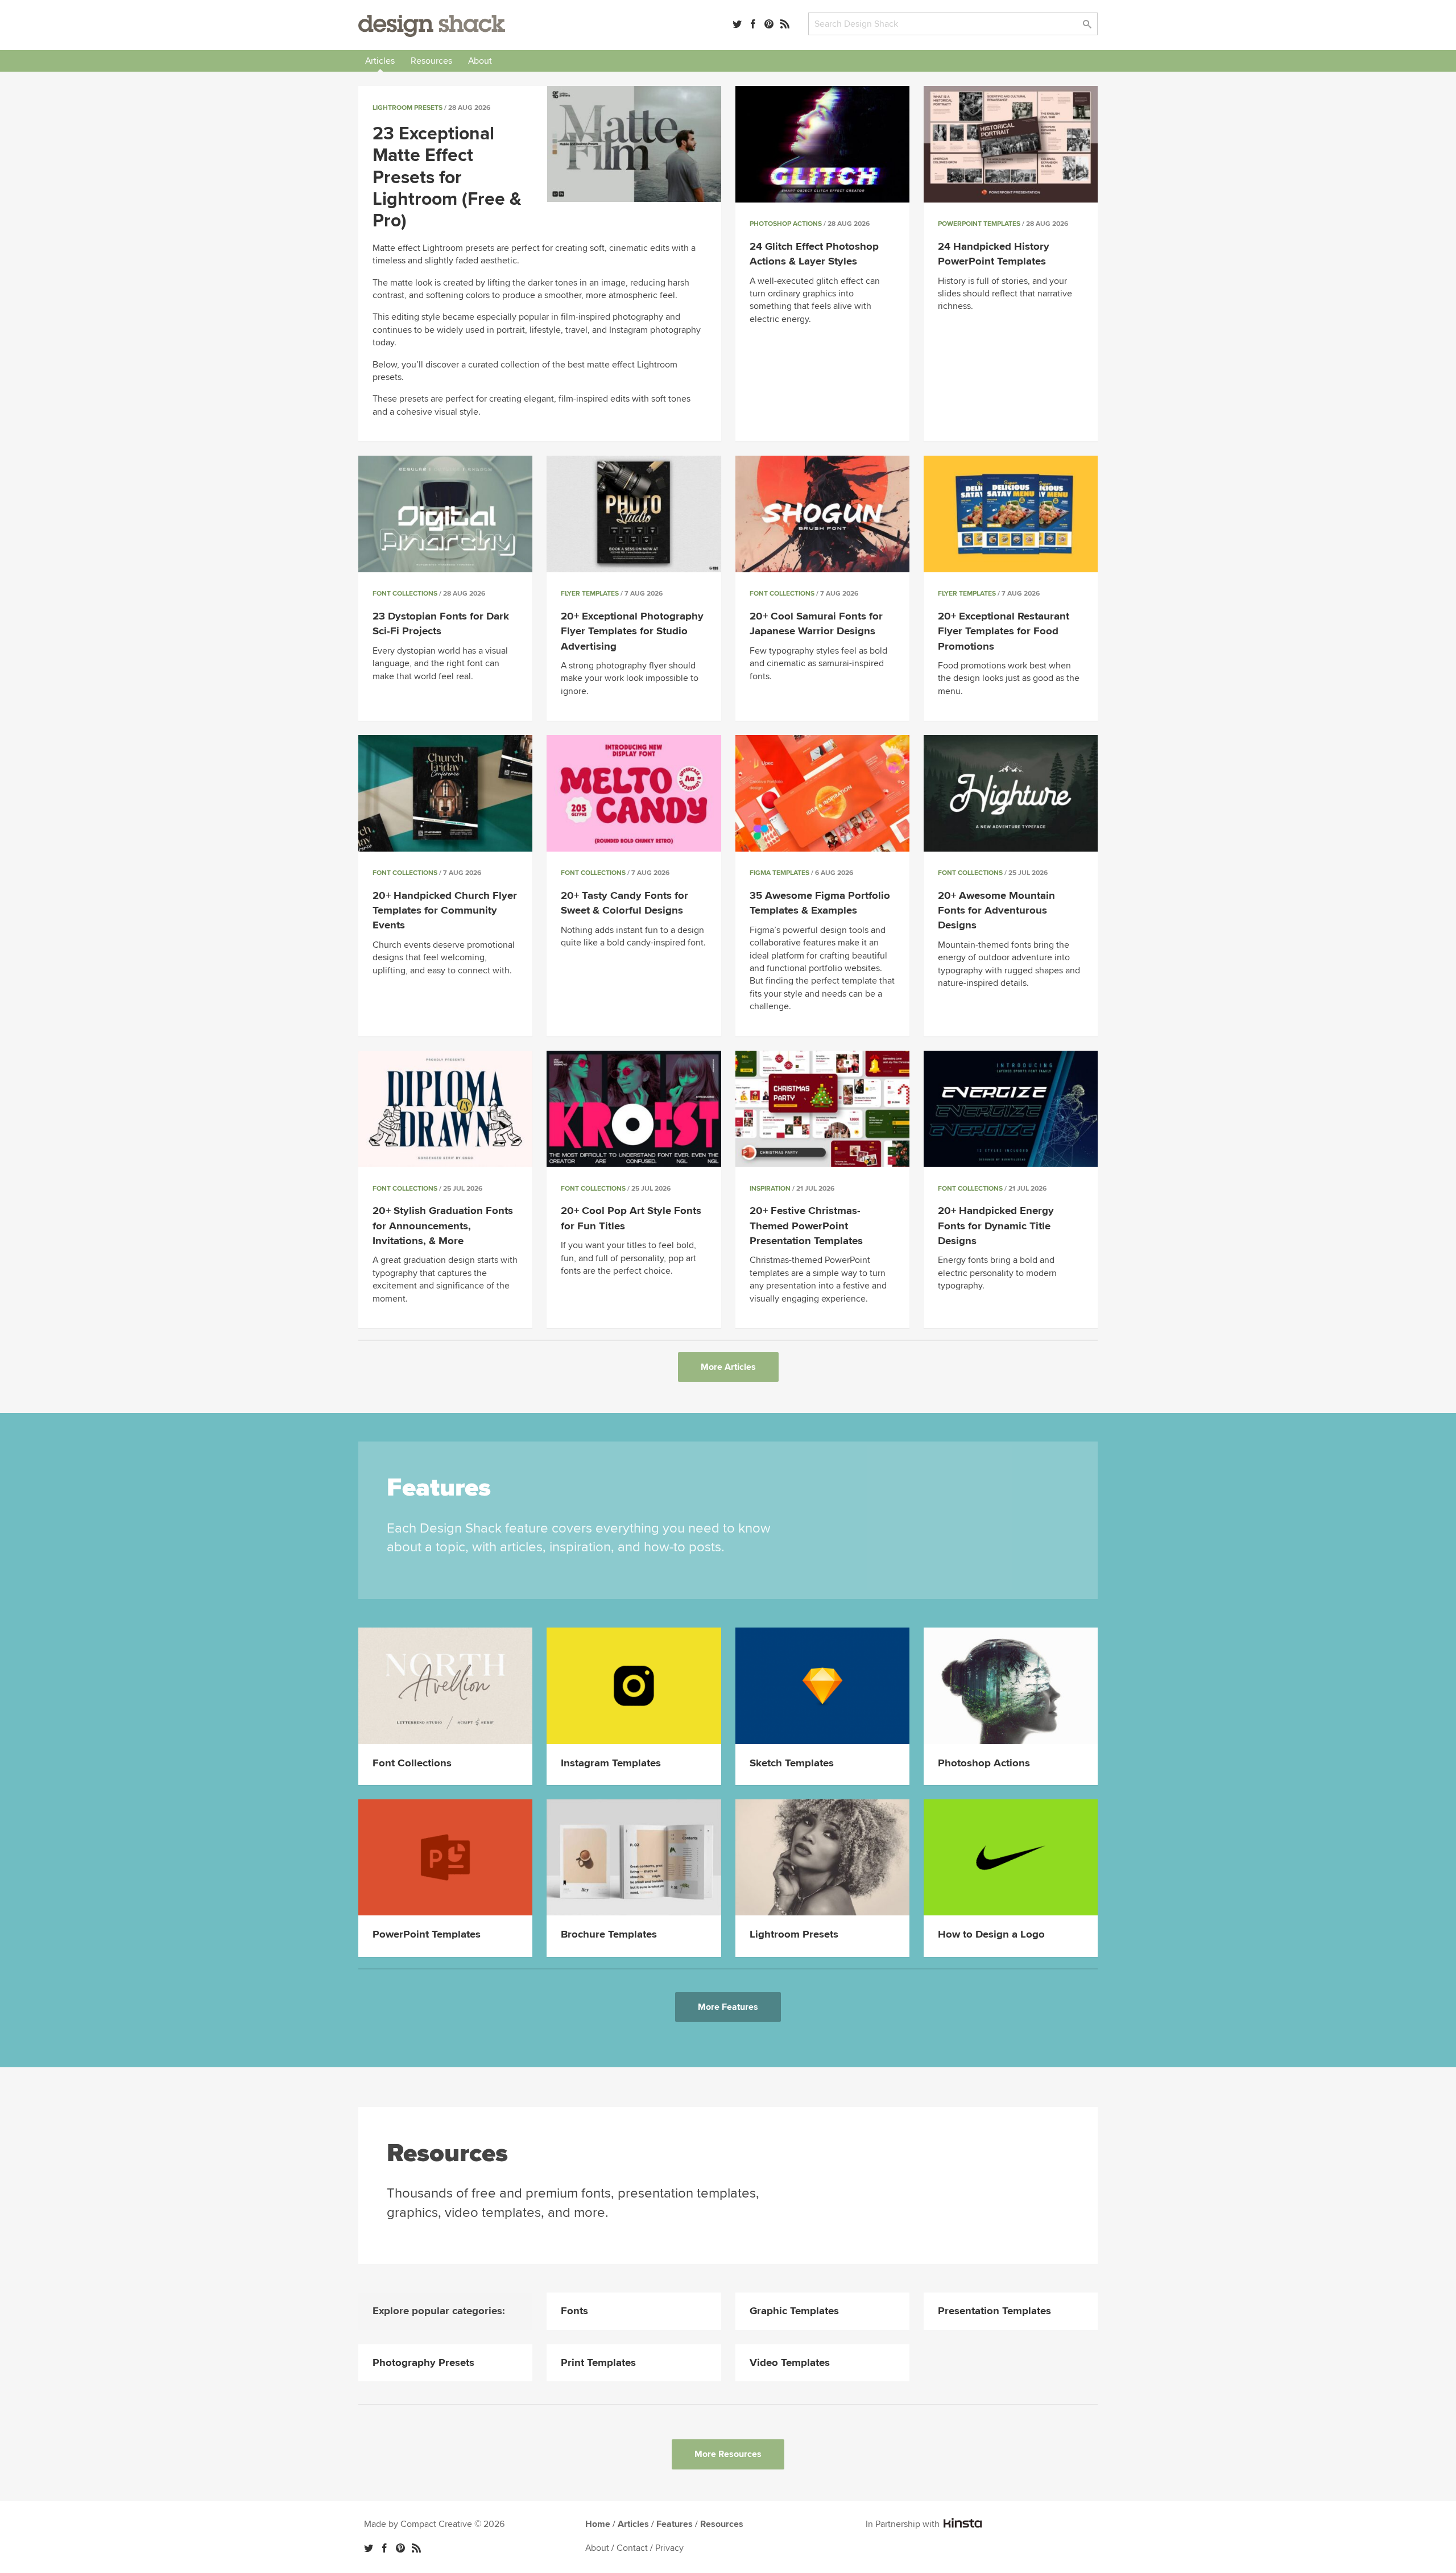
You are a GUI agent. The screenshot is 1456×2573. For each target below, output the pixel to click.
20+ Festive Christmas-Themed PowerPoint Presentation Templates (806, 1226)
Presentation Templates (994, 2311)
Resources (431, 61)
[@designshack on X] (369, 2548)
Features (675, 2524)
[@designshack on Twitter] (737, 24)
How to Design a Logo (991, 1934)
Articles (380, 61)
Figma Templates (779, 873)
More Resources (728, 2454)
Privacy (669, 2548)
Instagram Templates (611, 1763)
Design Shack (432, 26)
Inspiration (770, 1189)
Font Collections (405, 594)
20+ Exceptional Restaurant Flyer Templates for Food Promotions (1004, 631)
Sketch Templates (792, 1763)
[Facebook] (753, 24)
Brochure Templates (609, 1934)
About (480, 61)
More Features (728, 2007)
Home (598, 2524)
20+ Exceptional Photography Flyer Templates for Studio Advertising (632, 631)
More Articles (728, 1367)
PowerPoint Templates (979, 224)
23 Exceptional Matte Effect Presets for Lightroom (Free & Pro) (447, 178)
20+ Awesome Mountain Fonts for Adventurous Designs (996, 910)
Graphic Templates (794, 2311)
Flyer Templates (590, 594)
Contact (632, 2548)
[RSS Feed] (785, 24)
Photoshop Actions (786, 224)
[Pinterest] (769, 24)
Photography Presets (423, 2363)
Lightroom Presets (408, 108)
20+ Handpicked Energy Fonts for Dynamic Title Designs (996, 1226)
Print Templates (598, 2363)
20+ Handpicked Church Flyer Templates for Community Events (445, 910)
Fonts (574, 2311)
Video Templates (790, 2363)
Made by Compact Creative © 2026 (434, 2524)
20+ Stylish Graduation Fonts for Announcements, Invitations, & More (443, 1226)
